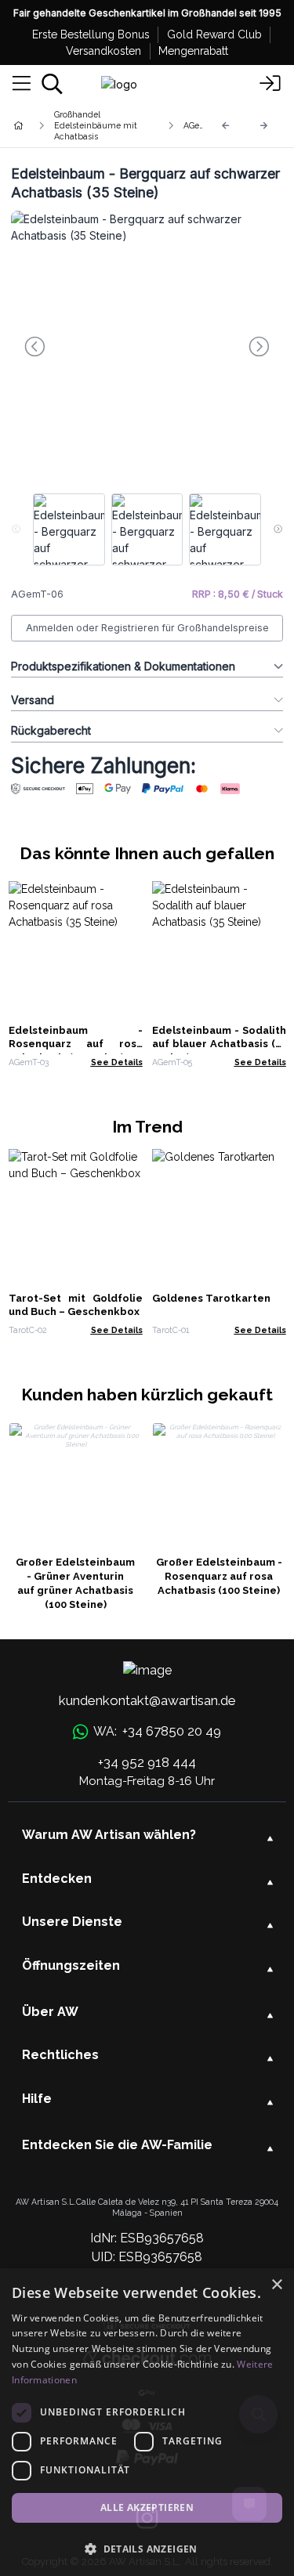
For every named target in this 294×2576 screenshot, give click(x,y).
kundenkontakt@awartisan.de (147, 1700)
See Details (117, 1062)
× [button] (276, 2285)
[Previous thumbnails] (16, 529)
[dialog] (147, 2422)
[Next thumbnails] (278, 529)
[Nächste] (264, 126)
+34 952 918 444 (147, 1762)
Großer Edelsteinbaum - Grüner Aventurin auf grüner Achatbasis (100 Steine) (75, 1583)
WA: (157, 1731)
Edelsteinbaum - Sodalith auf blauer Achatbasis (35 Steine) (219, 1044)
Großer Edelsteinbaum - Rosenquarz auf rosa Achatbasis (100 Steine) (219, 1576)
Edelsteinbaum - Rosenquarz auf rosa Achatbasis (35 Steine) (76, 1044)
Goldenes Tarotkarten (211, 1298)
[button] (147, 2549)
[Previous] (226, 126)
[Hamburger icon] (22, 84)
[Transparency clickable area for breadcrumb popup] (101, 125)
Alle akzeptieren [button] (147, 2507)
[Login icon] (270, 84)
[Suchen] (52, 84)
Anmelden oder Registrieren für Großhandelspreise (147, 628)
